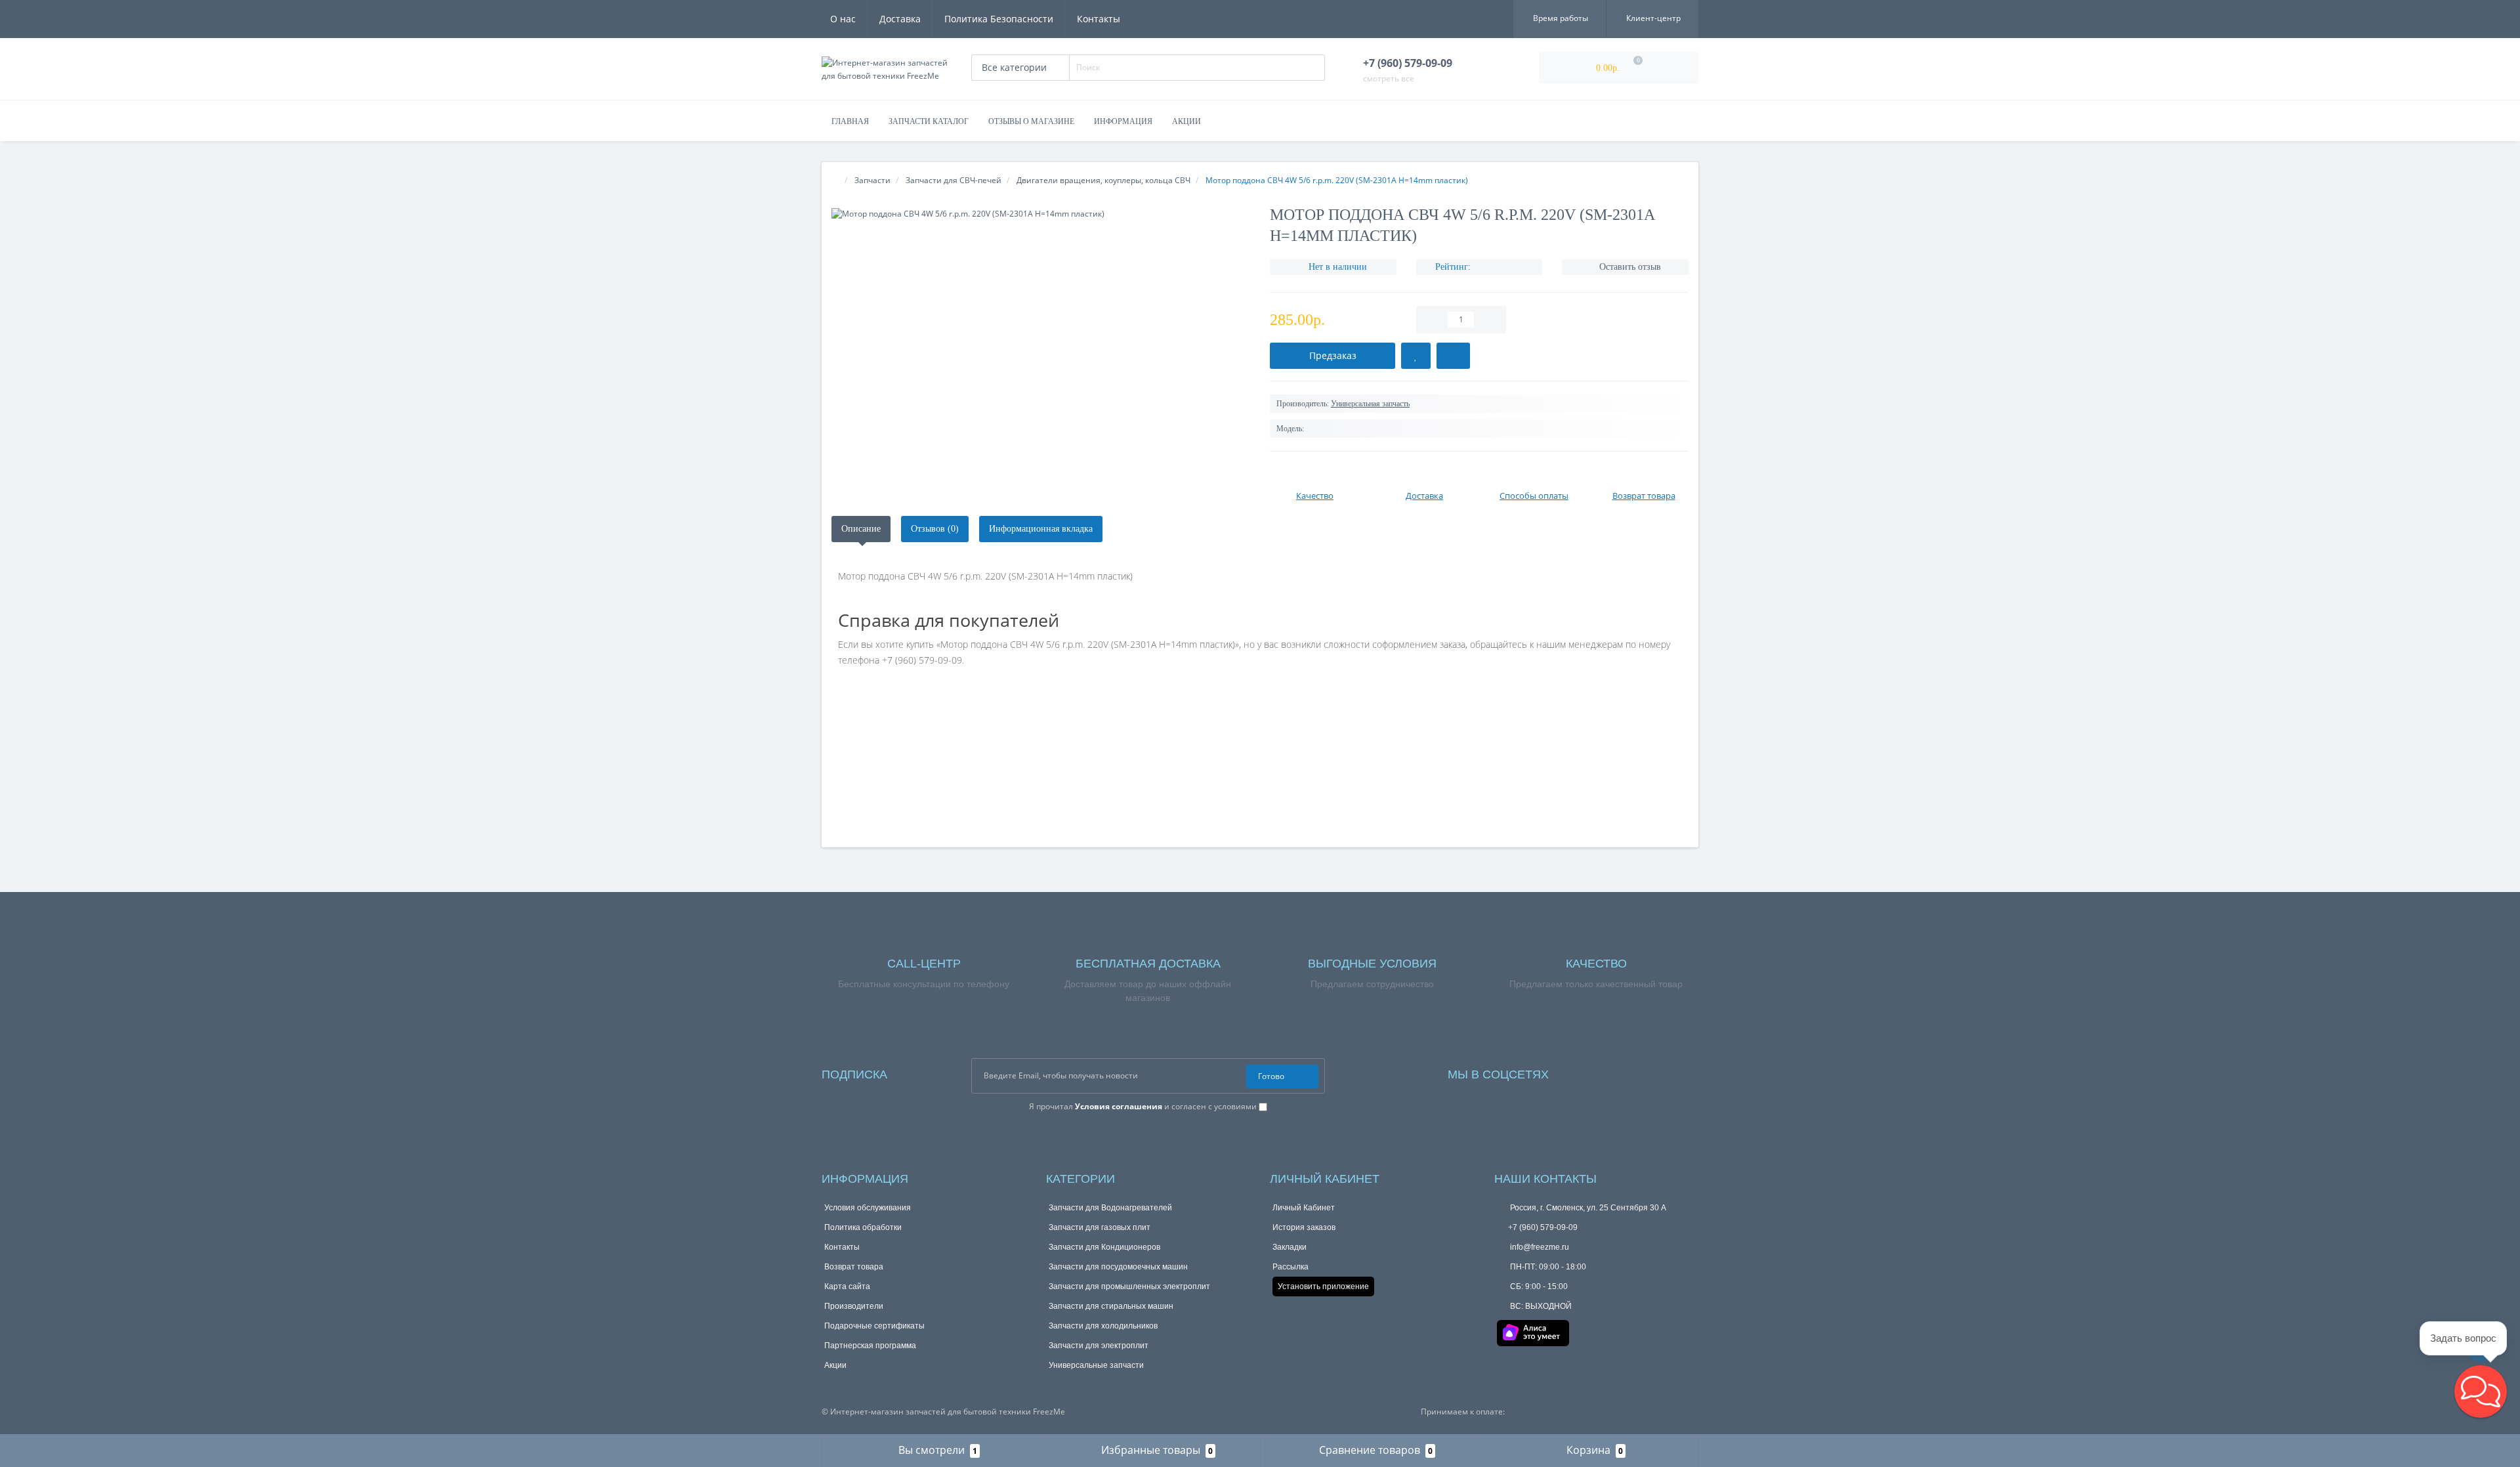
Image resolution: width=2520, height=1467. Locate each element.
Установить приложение (1326, 1286)
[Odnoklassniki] (1634, 1072)
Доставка (900, 19)
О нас (843, 19)
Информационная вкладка (1063, 529)
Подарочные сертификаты (876, 1326)
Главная (850, 121)
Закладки (1291, 1247)
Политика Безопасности (999, 19)
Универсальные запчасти (1099, 1365)
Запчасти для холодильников (1106, 1326)
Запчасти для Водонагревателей (1112, 1207)
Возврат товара (854, 1266)
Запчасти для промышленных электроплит (1132, 1286)
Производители (855, 1306)
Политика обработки (865, 1227)
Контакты (1099, 19)
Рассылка (1291, 1266)
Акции (1188, 121)
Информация (1124, 121)
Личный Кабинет (1306, 1207)
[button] (2481, 1392)
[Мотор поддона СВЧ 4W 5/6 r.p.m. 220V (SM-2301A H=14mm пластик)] (1041, 214)
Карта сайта (848, 1286)
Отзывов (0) (944, 529)
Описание (864, 529)
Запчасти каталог (927, 121)
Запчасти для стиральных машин (1114, 1306)
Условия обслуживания (870, 1207)
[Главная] (836, 180)
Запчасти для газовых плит (1101, 1227)
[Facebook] (1577, 1072)
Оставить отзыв (1631, 267)
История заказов (1305, 1227)
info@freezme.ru (1542, 1247)
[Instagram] (1595, 1072)
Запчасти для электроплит (1100, 1345)
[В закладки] (1419, 356)
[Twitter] (1652, 1072)
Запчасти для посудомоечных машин (1121, 1266)
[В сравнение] (1459, 356)
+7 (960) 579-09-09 (1543, 1227)
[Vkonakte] (1615, 1072)
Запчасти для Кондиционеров (1107, 1247)
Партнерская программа (872, 1345)
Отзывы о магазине (1031, 121)
